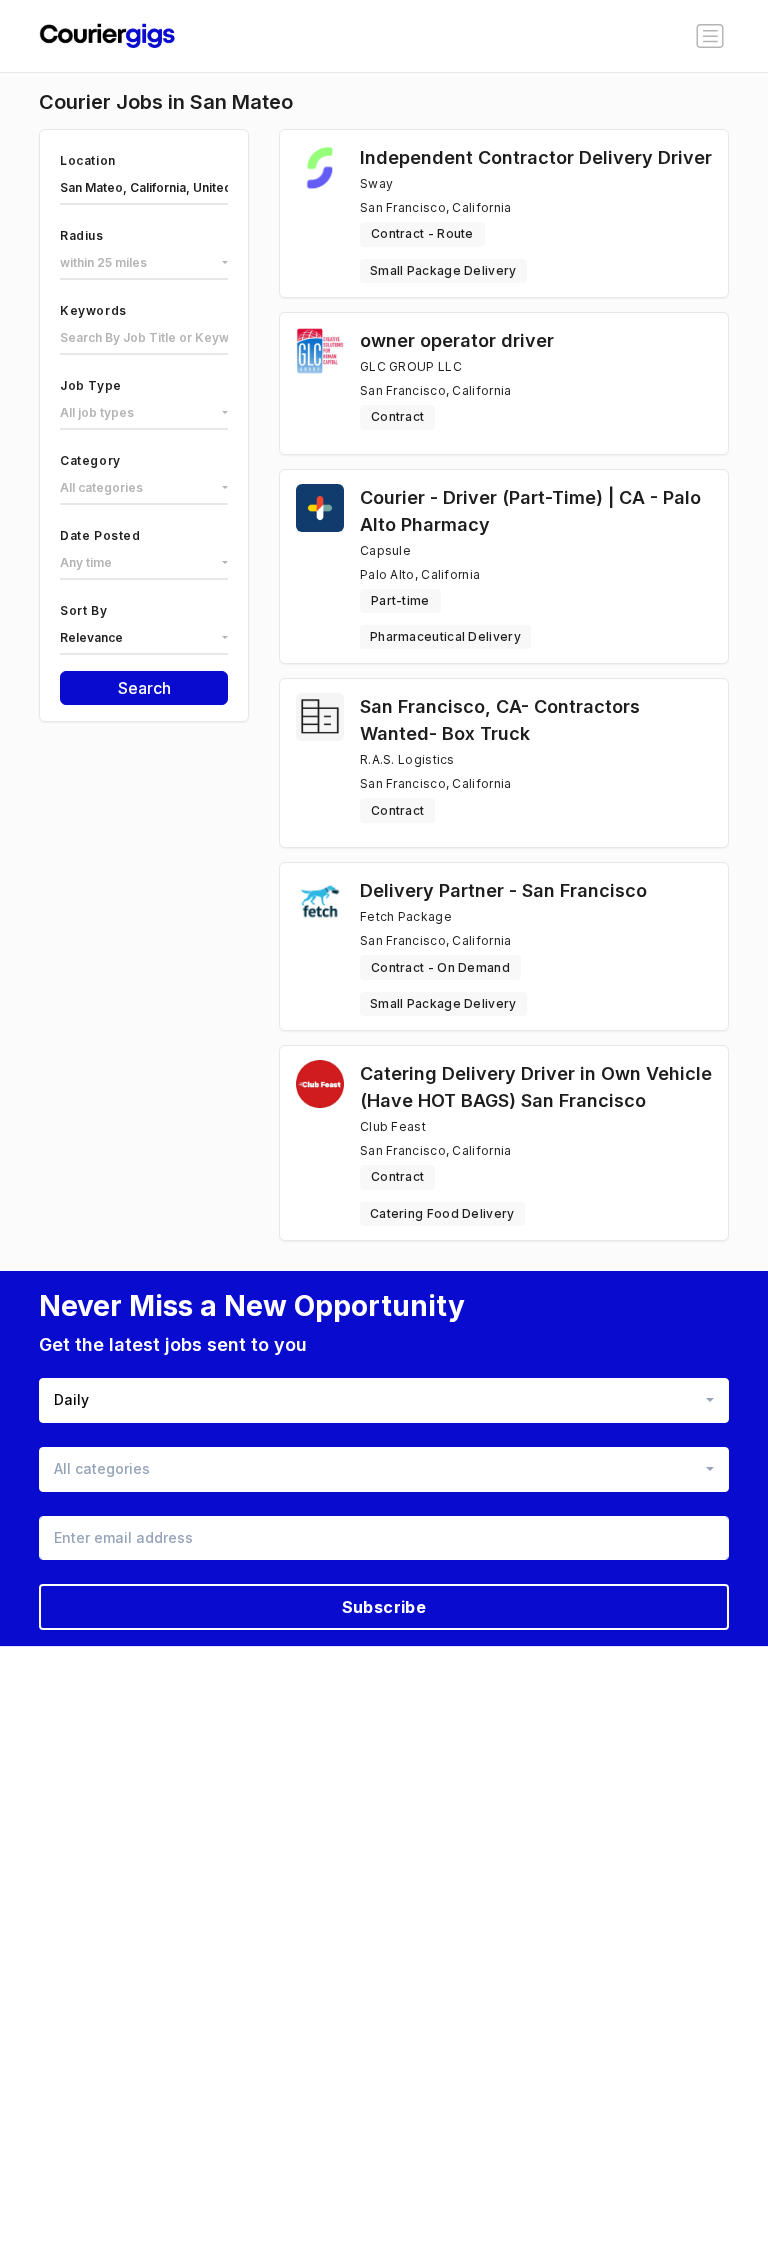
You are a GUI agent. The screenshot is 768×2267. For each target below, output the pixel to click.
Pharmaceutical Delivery (445, 636)
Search (144, 688)
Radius (82, 235)
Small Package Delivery (443, 270)
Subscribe (384, 1607)
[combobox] (144, 264)
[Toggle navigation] (710, 36)
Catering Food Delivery (442, 1213)
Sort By (83, 610)
